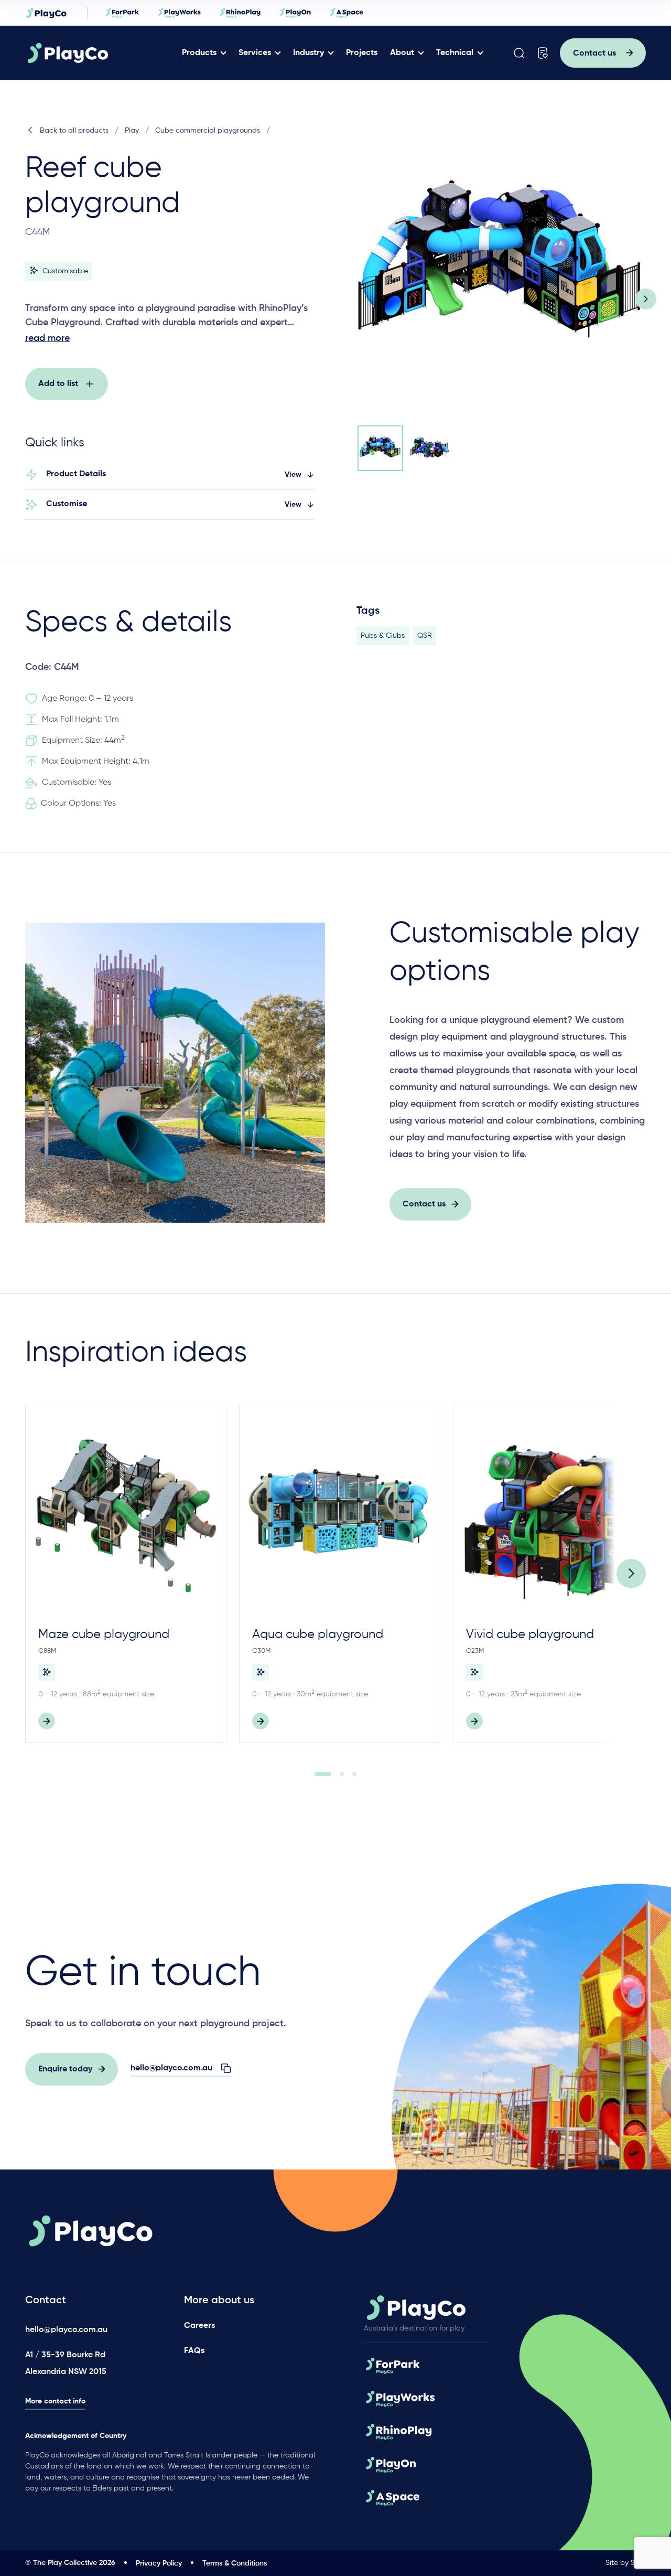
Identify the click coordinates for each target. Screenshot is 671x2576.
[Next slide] (646, 299)
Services (255, 53)
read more (47, 338)
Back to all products (74, 131)
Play (132, 131)
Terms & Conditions (235, 2563)
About (402, 53)
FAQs (194, 2351)
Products (199, 53)
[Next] (631, 1574)
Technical (455, 53)
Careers (199, 2326)
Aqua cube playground (318, 1634)
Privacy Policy (159, 2563)
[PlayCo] (100, 53)
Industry (309, 53)
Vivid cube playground (530, 1634)
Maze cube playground (104, 1634)
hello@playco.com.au (66, 2330)
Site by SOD (626, 2563)
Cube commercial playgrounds (208, 131)
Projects (362, 53)
